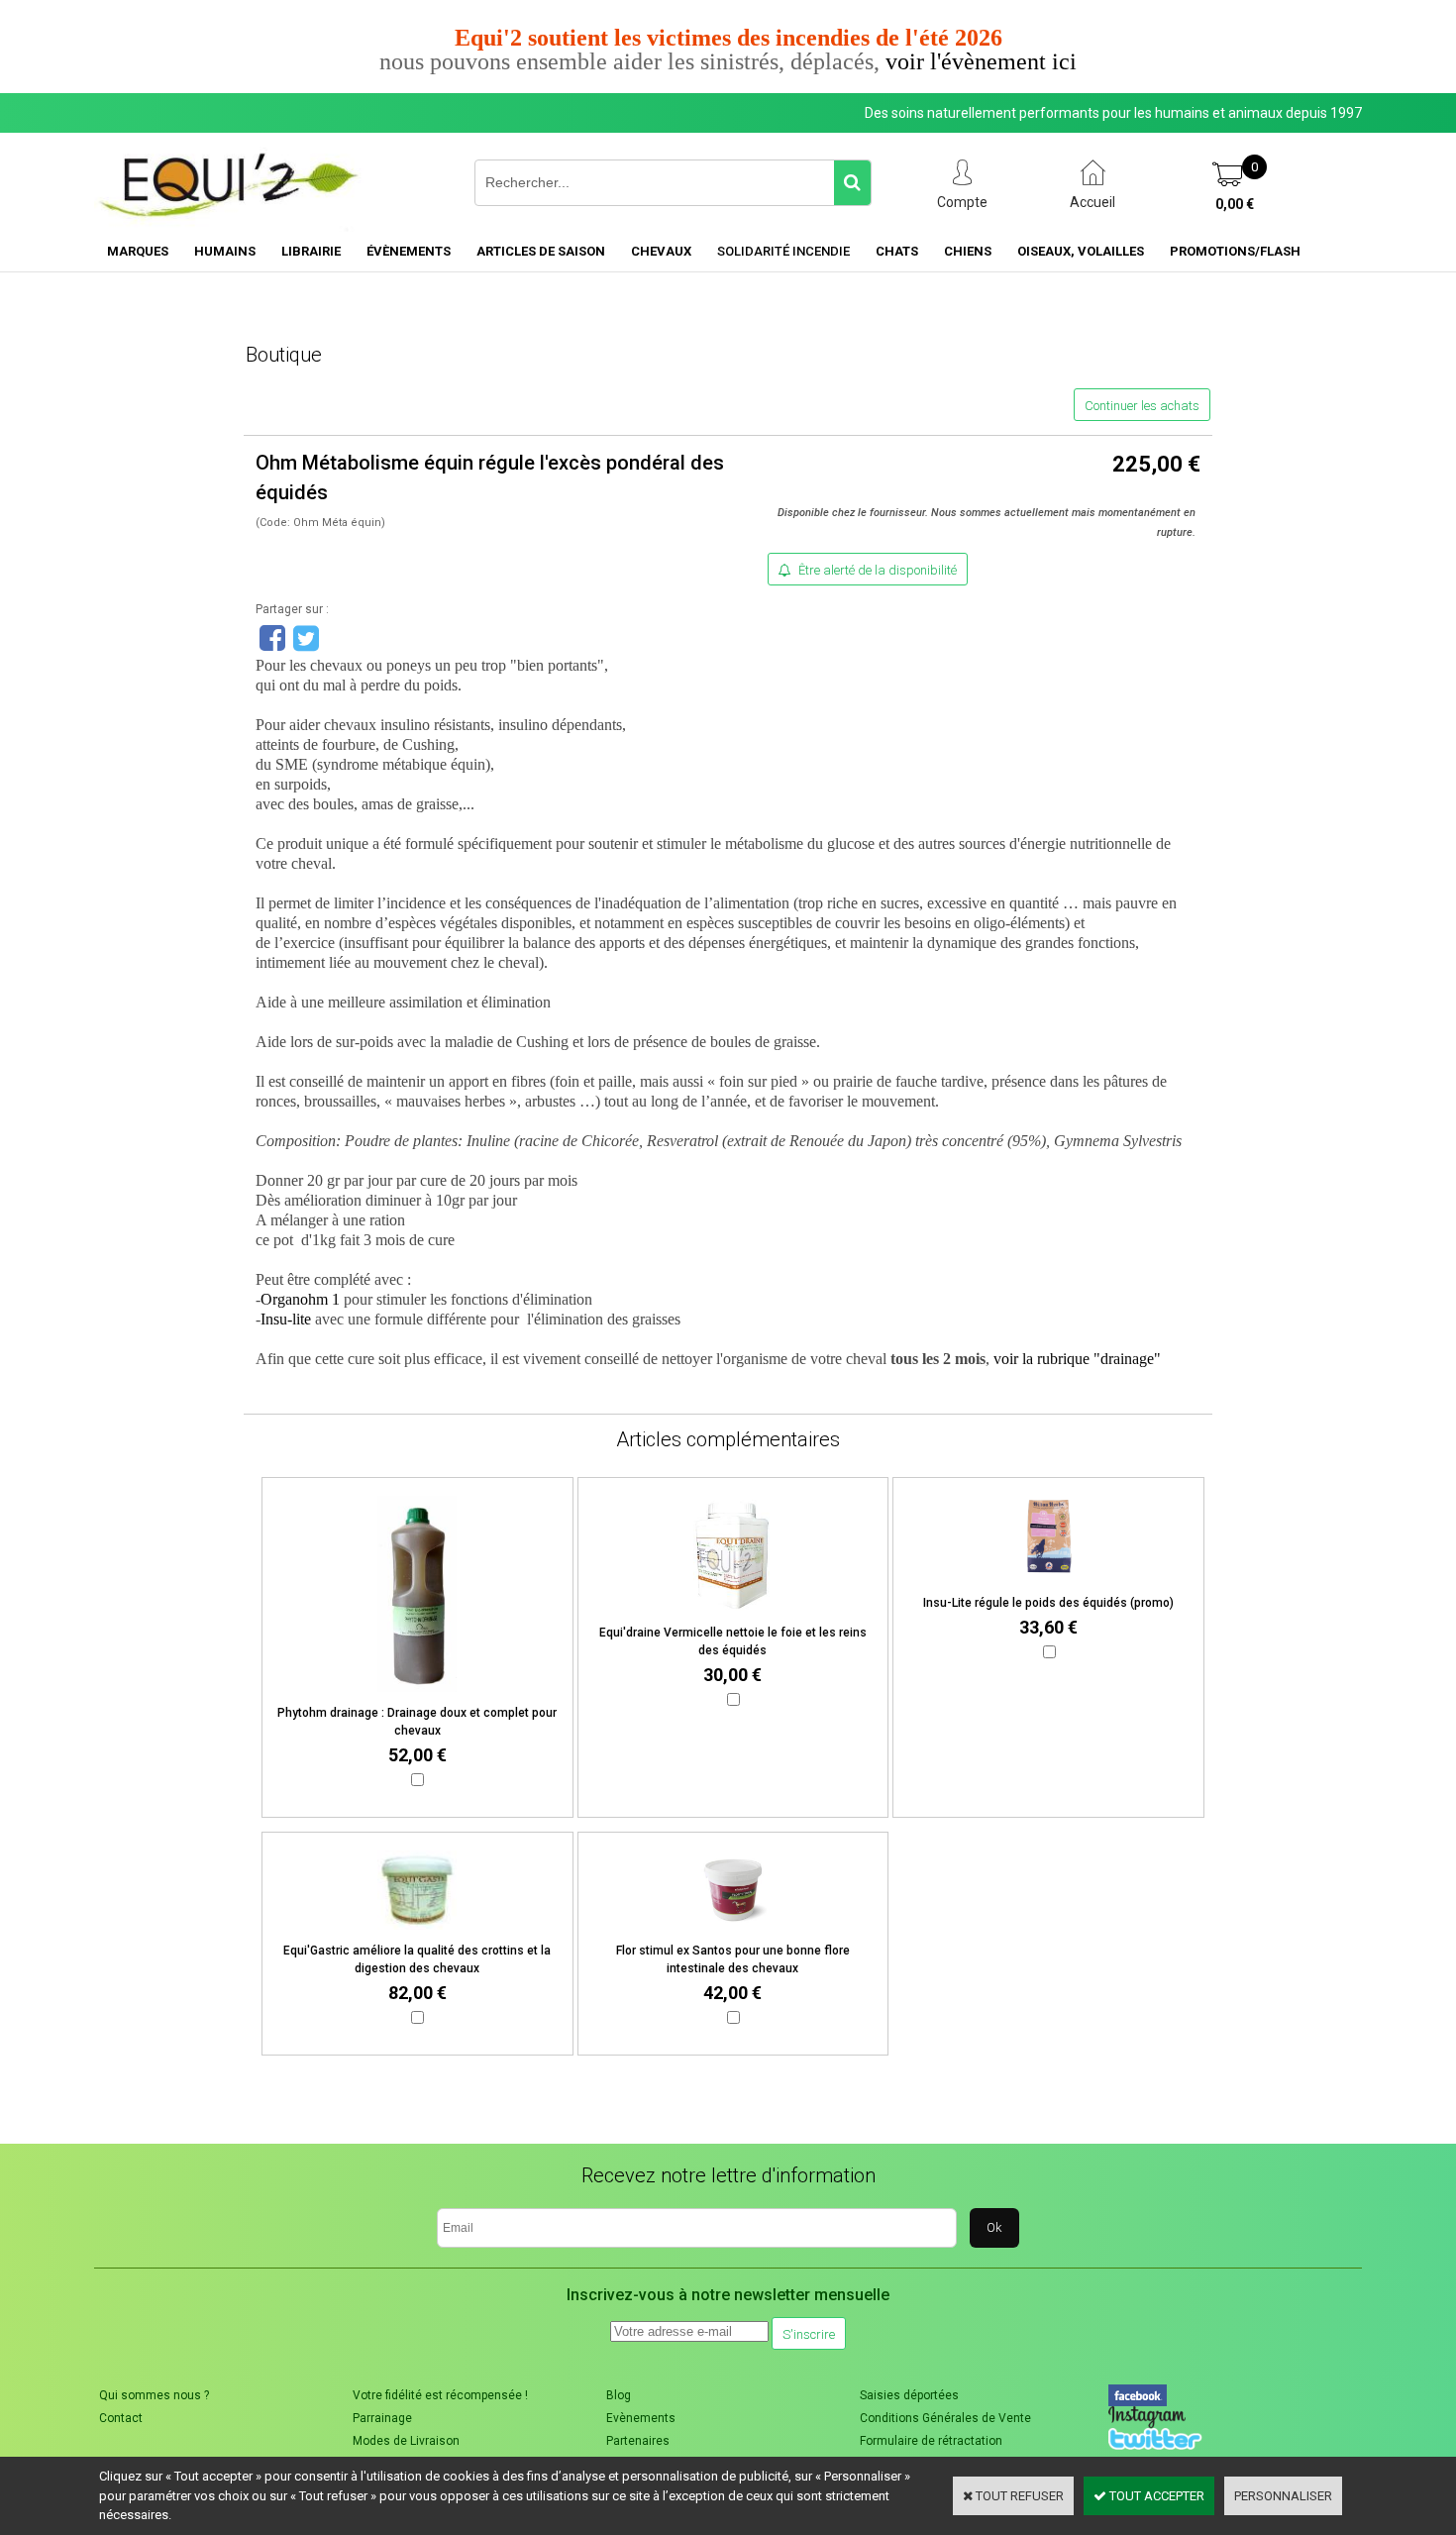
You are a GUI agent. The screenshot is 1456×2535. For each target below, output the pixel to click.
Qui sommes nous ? (154, 2395)
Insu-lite (288, 1319)
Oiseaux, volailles (1081, 251)
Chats (897, 251)
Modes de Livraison (406, 2441)
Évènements (409, 251)
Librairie (311, 251)
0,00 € (1235, 204)
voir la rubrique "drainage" (1077, 1359)
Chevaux (661, 251)
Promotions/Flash (1235, 251)
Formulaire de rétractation (931, 2441)
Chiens (968, 251)
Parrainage (382, 2418)
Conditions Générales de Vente (945, 2418)
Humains (225, 251)
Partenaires (638, 2441)
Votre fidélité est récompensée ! (440, 2395)
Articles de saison (541, 251)
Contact (121, 2418)
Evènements (641, 2418)
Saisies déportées (909, 2395)
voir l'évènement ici (981, 61)
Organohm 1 (300, 1299)
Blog (619, 2395)
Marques (138, 251)
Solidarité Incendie (783, 251)
